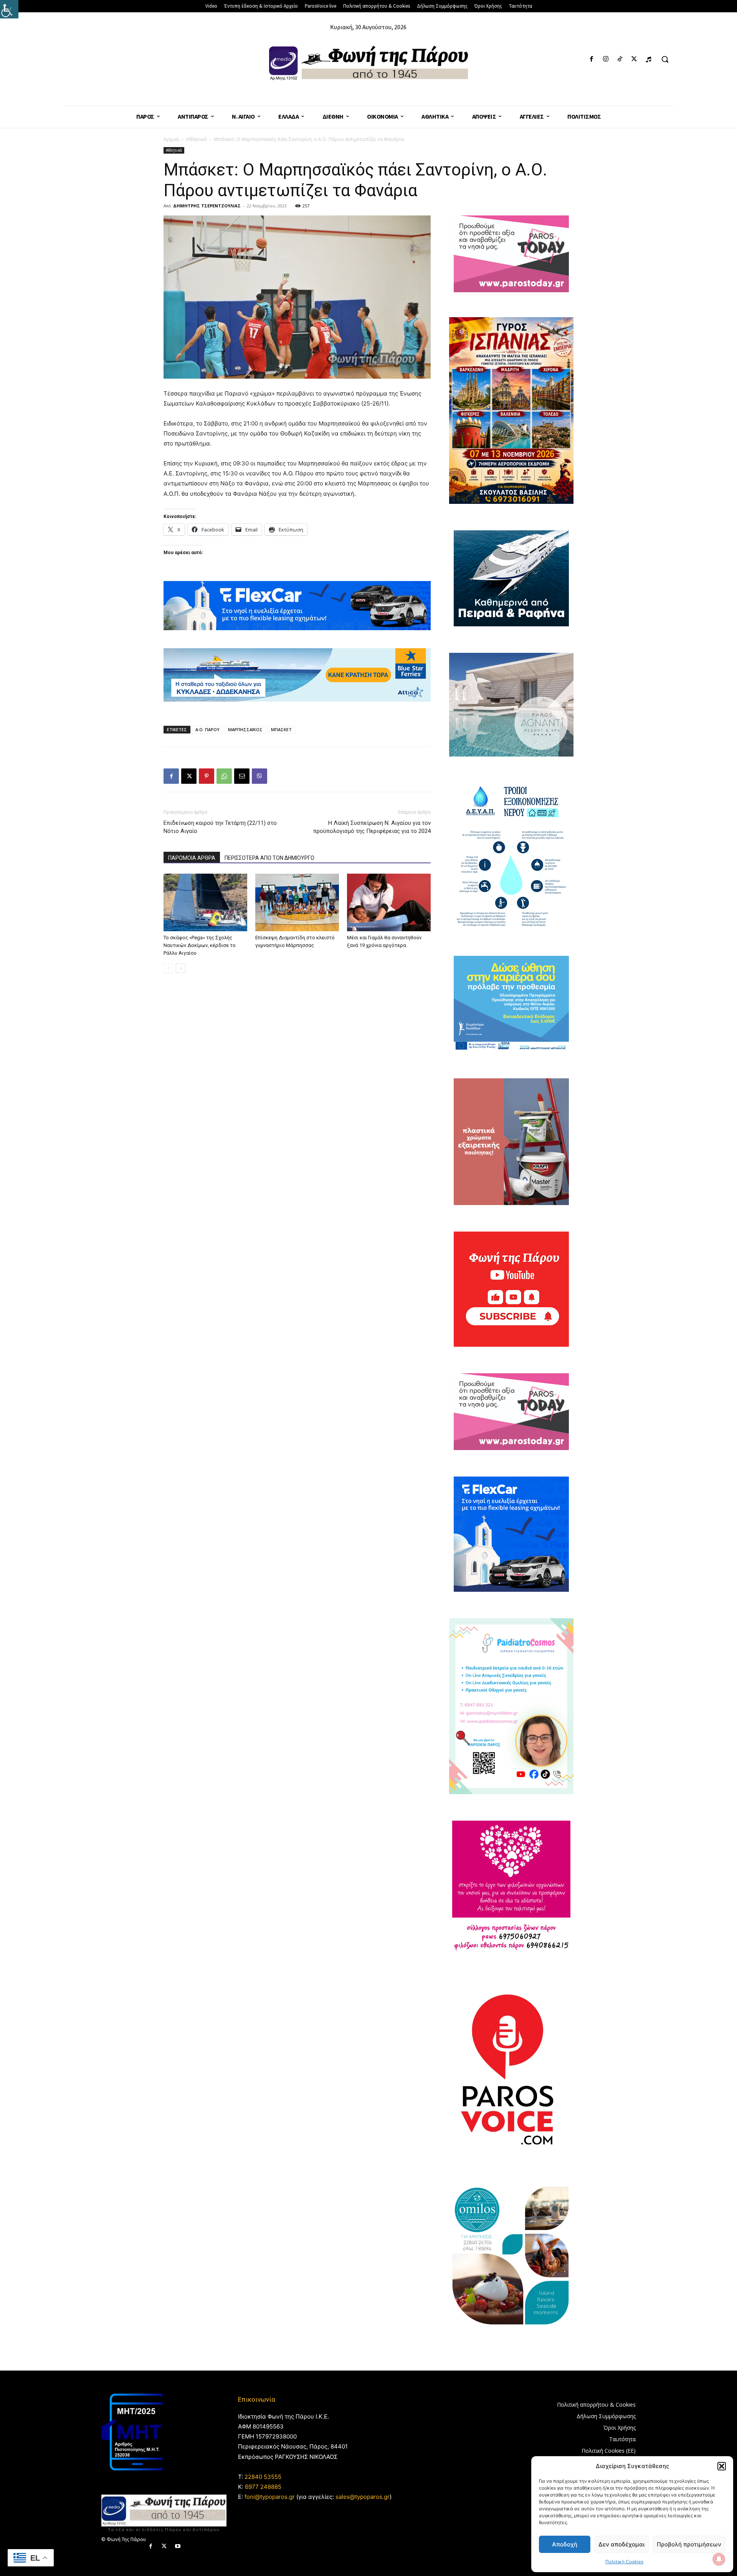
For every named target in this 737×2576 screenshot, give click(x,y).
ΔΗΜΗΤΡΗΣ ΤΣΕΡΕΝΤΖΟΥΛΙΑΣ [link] (207, 206)
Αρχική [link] (171, 139)
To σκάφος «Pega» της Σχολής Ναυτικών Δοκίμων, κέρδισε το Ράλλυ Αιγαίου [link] (200, 945)
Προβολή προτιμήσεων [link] (689, 2544)
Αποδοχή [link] (565, 2544)
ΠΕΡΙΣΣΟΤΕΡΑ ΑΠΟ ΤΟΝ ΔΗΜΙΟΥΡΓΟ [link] (269, 858)
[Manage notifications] (719, 2559)
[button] (722, 2466)
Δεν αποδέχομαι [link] (621, 2544)
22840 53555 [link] (263, 2477)
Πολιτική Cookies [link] (624, 2562)
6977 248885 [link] (263, 2487)
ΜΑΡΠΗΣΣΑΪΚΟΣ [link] (245, 729)
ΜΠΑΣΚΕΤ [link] (281, 729)
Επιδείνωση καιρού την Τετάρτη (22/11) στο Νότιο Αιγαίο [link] (220, 827)
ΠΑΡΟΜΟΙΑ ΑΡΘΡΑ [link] (192, 858)
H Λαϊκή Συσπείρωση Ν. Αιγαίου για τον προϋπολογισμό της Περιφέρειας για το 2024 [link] (372, 827)
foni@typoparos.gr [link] (270, 2497)
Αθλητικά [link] (196, 139)
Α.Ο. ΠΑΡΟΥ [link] (207, 729)
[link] (9, 9)
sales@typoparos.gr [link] (363, 2497)
